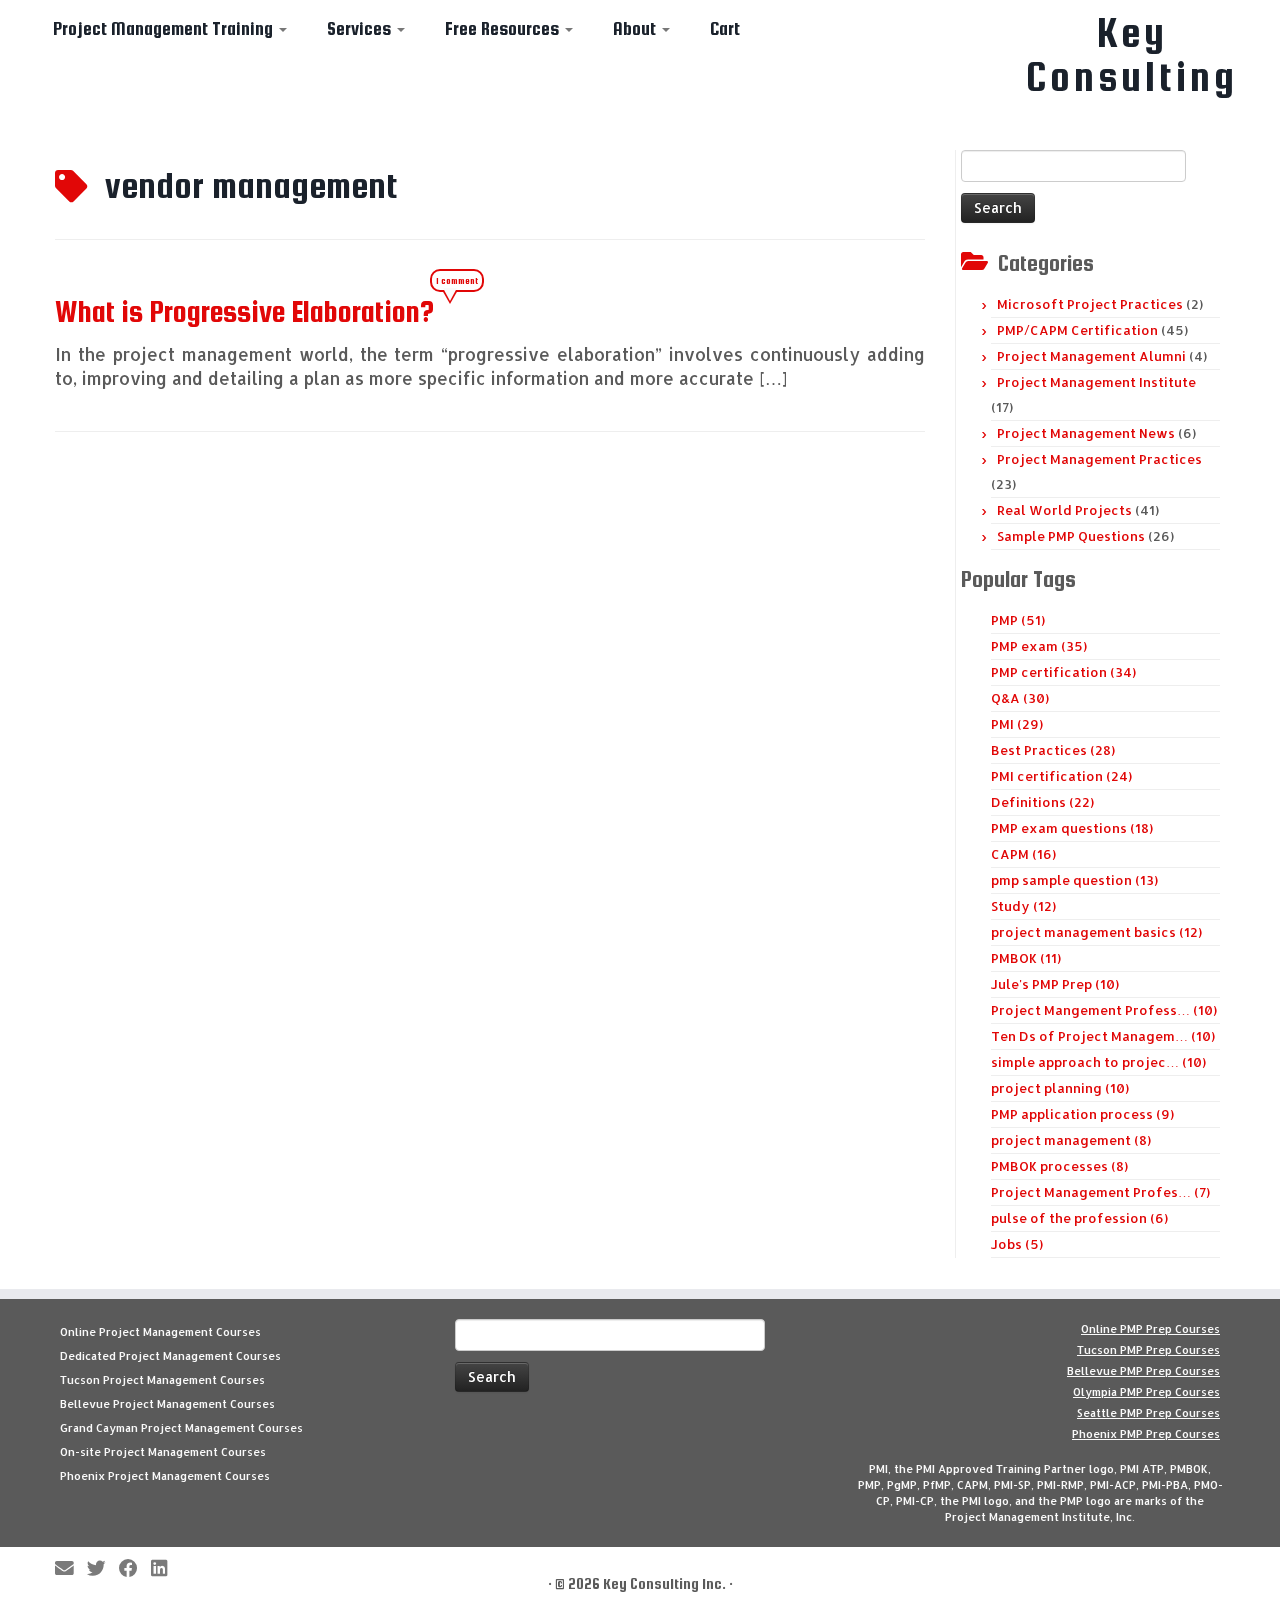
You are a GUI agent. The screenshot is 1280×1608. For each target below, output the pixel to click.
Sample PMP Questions (1071, 536)
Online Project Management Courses (160, 1332)
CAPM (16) (1023, 854)
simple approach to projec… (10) (1098, 1062)
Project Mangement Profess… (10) (1104, 1010)
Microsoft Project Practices (1090, 304)
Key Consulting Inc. (664, 1583)
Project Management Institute (1096, 382)
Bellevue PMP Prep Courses (1143, 1371)
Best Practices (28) (1053, 750)
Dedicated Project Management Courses (170, 1356)
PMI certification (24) (1061, 776)
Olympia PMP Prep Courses (1146, 1392)
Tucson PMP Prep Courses (1148, 1350)
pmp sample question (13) (1074, 880)
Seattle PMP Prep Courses (1148, 1413)
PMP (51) (1018, 620)
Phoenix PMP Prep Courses (1146, 1434)
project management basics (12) (1096, 932)
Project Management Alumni (1091, 356)
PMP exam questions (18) (1072, 828)
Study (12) (1023, 906)
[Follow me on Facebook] (135, 1569)
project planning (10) (1060, 1088)
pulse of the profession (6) (1079, 1218)
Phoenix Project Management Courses (165, 1476)
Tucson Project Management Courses (162, 1380)
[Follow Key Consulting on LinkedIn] (165, 1569)
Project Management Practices (1099, 459)
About (636, 28)
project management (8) (1071, 1140)
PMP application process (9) (1082, 1114)
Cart (725, 28)
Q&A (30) (1020, 698)
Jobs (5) (1017, 1244)
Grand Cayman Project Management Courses (181, 1428)
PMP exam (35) (1039, 646)
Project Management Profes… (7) (1100, 1192)
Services (361, 28)
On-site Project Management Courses (163, 1452)
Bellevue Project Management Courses (167, 1404)
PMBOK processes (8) (1059, 1166)
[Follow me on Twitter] (103, 1569)
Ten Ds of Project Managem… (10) (1103, 1036)
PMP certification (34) (1063, 672)
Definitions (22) (1042, 802)
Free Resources (504, 28)
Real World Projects (1064, 510)
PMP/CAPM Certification (1077, 330)
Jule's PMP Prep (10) (1055, 984)
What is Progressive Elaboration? (244, 311)
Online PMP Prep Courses (1150, 1329)
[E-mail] (71, 1569)
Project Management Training (165, 28)
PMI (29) (1017, 724)
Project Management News (1086, 433)
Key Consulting (1132, 55)
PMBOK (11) (1026, 958)
